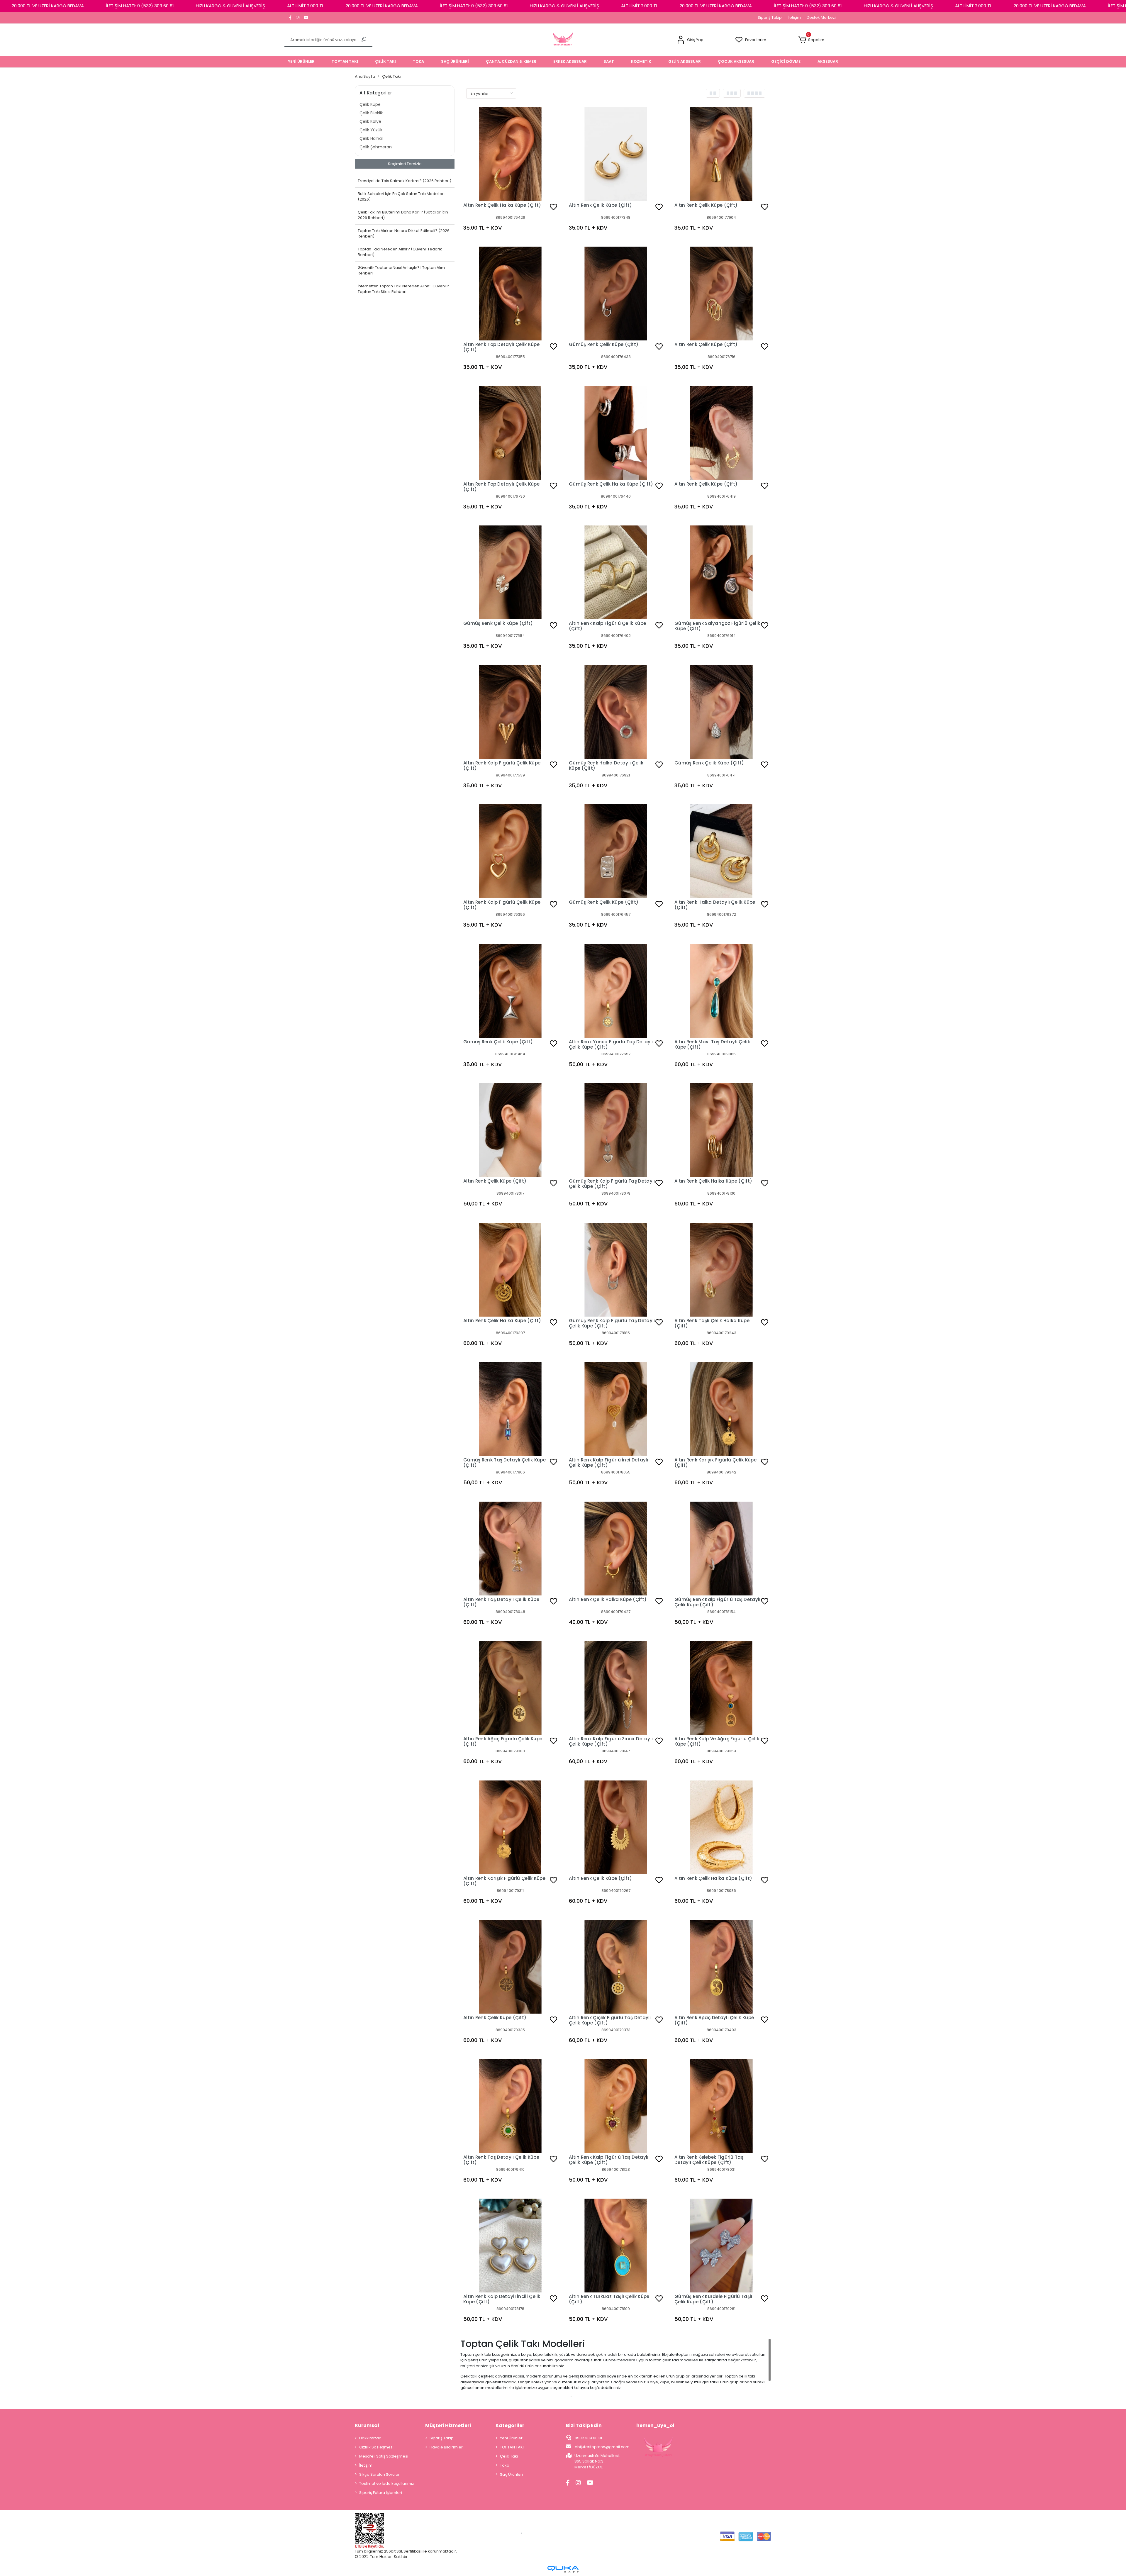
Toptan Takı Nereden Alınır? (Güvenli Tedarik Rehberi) (400, 252)
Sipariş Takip (770, 17)
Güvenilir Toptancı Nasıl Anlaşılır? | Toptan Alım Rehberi (401, 271)
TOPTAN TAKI (512, 2447)
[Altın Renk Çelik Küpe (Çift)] (616, 154)
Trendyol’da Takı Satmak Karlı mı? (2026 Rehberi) (405, 181)
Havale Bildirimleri (447, 2447)
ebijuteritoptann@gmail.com (602, 2447)
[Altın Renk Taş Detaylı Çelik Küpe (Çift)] (510, 1549)
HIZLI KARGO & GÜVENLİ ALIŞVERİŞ (230, 6)
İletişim (794, 17)
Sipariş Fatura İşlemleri (381, 2493)
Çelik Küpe (370, 104)
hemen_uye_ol (655, 2425)
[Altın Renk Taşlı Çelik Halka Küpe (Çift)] (721, 1270)
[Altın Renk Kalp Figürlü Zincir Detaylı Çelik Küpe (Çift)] (616, 1688)
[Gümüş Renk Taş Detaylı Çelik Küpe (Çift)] (510, 1409)
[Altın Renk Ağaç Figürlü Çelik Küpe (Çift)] (510, 1688)
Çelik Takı (509, 2456)
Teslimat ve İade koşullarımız (387, 2483)
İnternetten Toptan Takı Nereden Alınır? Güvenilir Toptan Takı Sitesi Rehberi (403, 289)
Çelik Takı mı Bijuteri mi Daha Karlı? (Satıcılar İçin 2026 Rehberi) (403, 215)
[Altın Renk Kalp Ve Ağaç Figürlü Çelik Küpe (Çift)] (721, 1688)
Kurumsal (367, 2425)
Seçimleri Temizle (405, 164)
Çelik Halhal (371, 138)
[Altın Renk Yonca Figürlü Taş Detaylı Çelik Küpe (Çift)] (616, 991)
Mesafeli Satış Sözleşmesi (384, 2456)
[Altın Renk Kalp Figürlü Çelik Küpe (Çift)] (616, 572)
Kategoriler (510, 2425)
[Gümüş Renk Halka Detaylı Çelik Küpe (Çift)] (616, 712)
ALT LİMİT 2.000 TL (305, 6)
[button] (690, 40)
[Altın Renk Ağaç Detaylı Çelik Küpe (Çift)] (721, 1967)
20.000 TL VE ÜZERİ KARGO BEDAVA (48, 6)
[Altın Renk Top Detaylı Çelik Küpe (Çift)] (510, 294)
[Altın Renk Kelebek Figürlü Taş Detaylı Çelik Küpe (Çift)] (721, 2106)
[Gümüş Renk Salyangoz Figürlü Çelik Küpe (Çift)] (721, 572)
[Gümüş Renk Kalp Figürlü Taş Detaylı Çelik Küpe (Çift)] (616, 1130)
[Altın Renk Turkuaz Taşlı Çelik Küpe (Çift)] (616, 2246)
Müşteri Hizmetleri (448, 2425)
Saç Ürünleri (511, 2474)
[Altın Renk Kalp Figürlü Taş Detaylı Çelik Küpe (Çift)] (616, 2106)
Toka (505, 2465)
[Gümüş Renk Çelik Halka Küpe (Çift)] (616, 433)
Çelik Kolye (370, 121)
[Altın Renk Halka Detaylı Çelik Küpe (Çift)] (721, 851)
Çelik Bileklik (371, 113)
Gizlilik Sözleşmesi (376, 2447)
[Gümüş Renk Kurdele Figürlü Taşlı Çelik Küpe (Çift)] (721, 2246)
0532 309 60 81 (588, 2438)
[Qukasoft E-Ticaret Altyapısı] (563, 2569)
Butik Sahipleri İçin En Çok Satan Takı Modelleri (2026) (401, 197)
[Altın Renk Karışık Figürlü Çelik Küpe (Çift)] (721, 1409)
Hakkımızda (370, 2438)
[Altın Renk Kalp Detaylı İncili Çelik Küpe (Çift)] (510, 2246)
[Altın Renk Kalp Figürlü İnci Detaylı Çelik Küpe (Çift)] (616, 1409)
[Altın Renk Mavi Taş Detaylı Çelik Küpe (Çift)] (721, 991)
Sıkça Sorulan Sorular (379, 2474)
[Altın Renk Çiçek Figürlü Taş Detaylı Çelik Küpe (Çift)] (616, 1967)
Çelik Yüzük (371, 130)
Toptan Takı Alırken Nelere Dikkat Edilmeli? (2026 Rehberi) (404, 234)
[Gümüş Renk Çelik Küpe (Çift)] (616, 294)
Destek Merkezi (821, 17)
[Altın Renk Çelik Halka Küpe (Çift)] (510, 154)
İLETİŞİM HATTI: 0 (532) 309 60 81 (140, 6)
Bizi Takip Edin (584, 2425)
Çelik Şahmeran (376, 147)
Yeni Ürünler (511, 2438)
